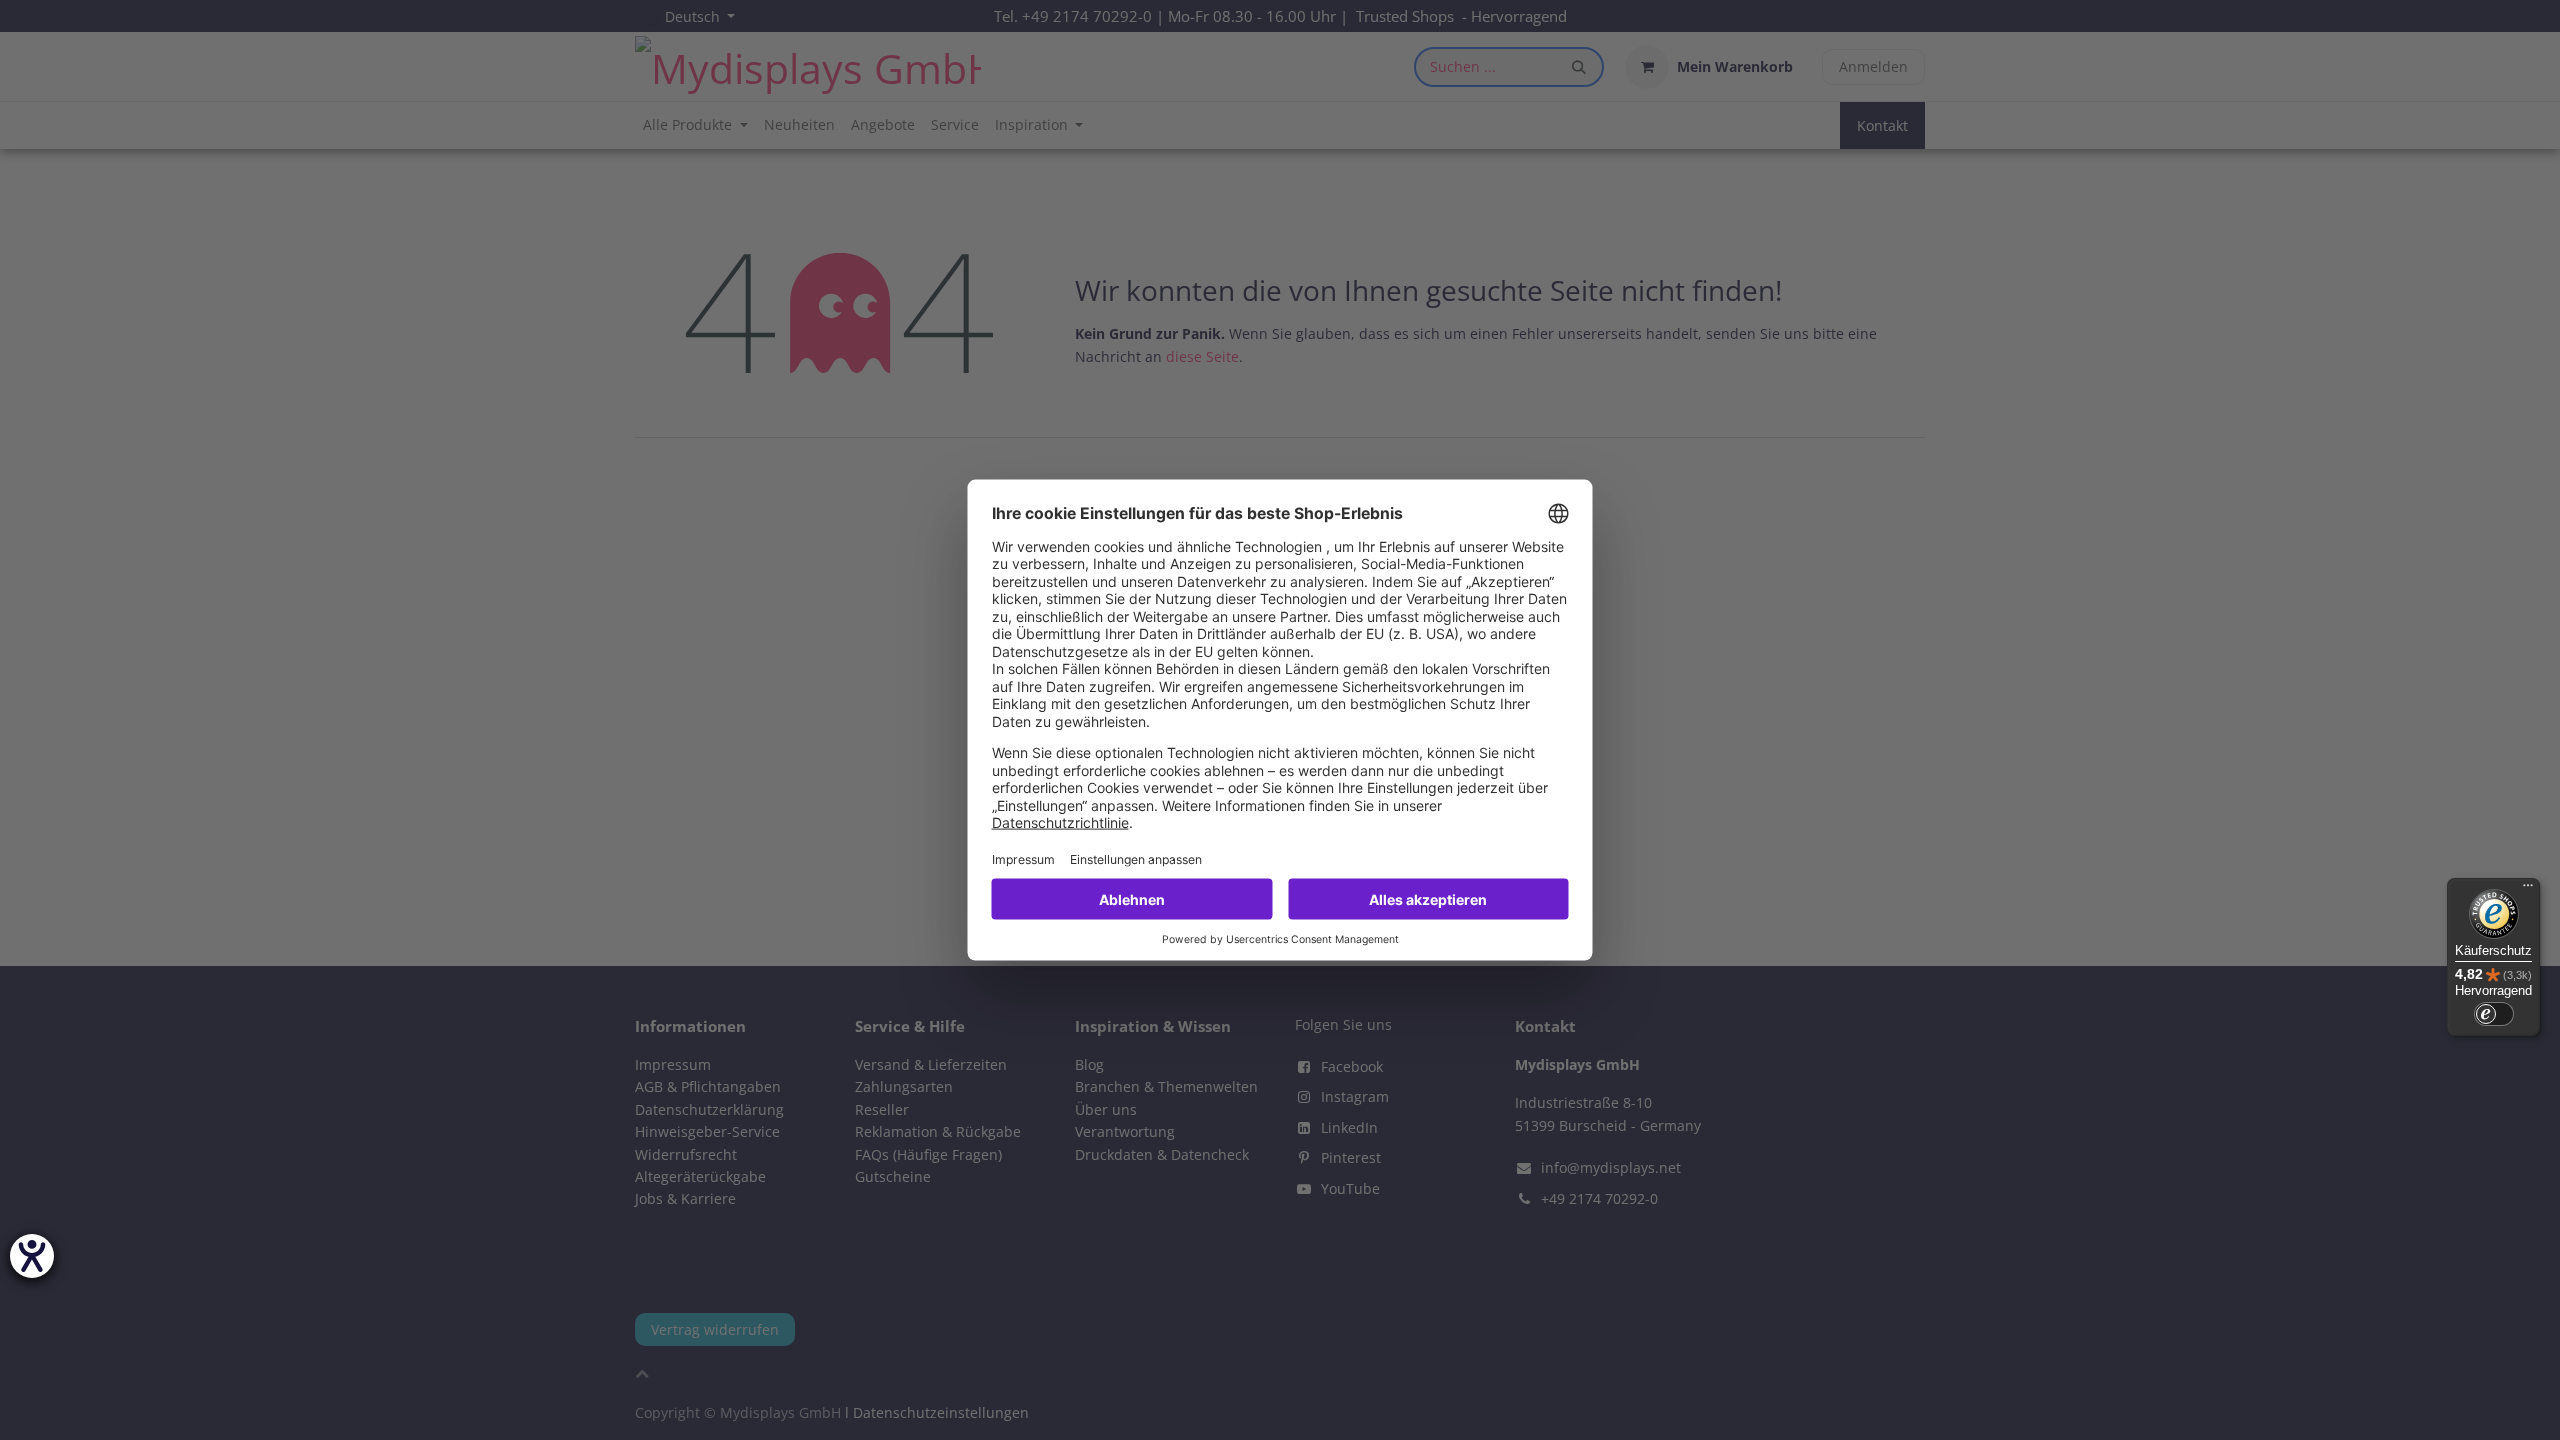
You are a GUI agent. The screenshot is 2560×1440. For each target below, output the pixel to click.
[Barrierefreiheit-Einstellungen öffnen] (32, 1256)
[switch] (2494, 1014)
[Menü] (2528, 890)
